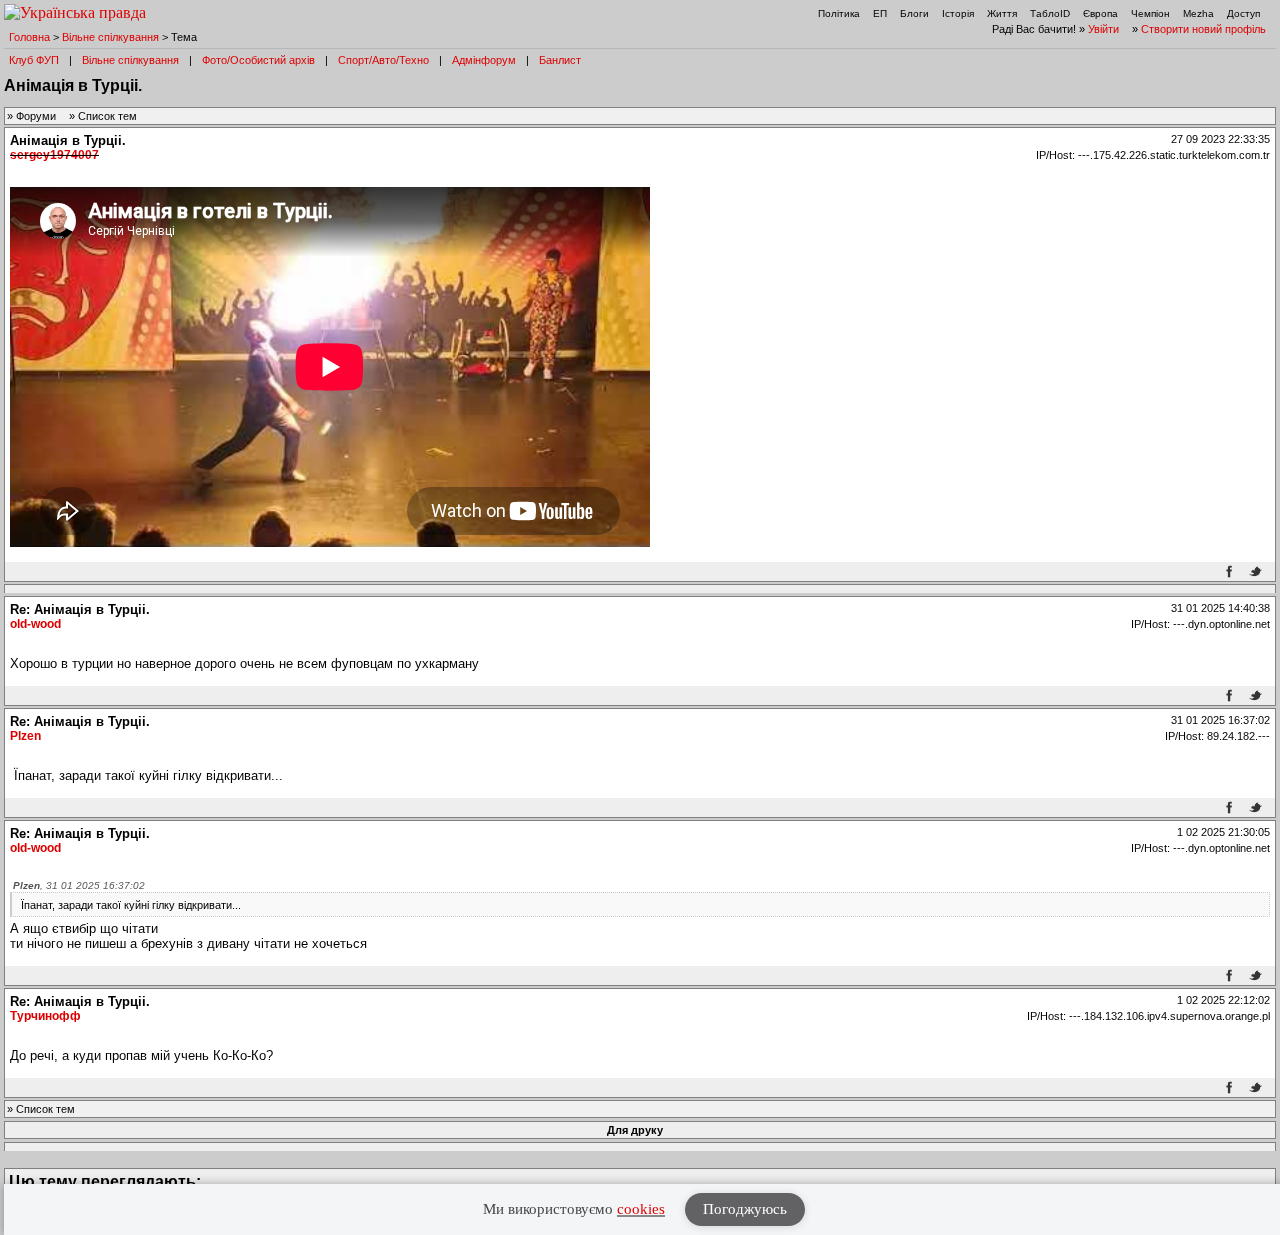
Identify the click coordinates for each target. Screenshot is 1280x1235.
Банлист (560, 60)
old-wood (35, 624)
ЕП (880, 13)
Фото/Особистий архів (258, 60)
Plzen (25, 736)
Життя (1002, 13)
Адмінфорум (484, 60)
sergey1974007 (54, 155)
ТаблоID (1050, 13)
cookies (641, 1209)
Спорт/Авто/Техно (383, 60)
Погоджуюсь (745, 1209)
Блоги (914, 13)
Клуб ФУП (34, 60)
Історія (958, 13)
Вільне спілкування (110, 37)
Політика (839, 13)
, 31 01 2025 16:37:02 (79, 885)
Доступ (1243, 13)
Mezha (1198, 13)
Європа (1100, 13)
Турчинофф (45, 1016)
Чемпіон (1150, 13)
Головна (29, 37)
